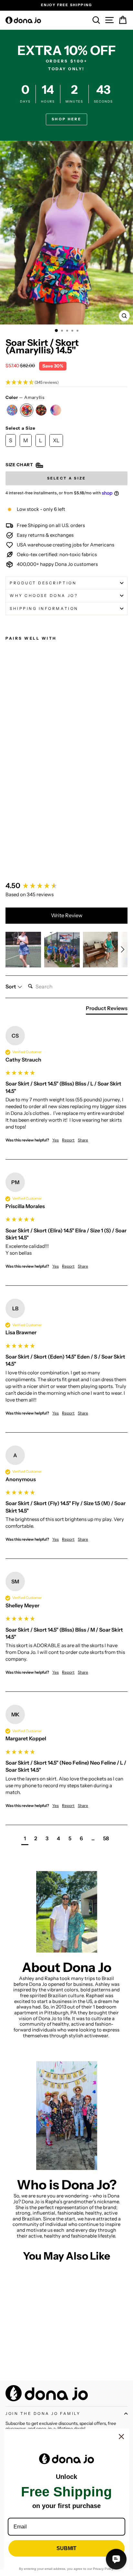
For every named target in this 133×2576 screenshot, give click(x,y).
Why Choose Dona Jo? (44, 596)
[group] (66, 886)
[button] (66, 383)
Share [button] (83, 1140)
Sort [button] (11, 986)
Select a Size (20, 428)
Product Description (43, 583)
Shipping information (44, 609)
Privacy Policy (103, 2569)
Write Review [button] (67, 915)
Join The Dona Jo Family (43, 2414)
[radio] (12, 410)
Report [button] (68, 1140)
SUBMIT (66, 2548)
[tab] (107, 1009)
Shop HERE (66, 119)
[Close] (121, 2437)
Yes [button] (56, 1140)
